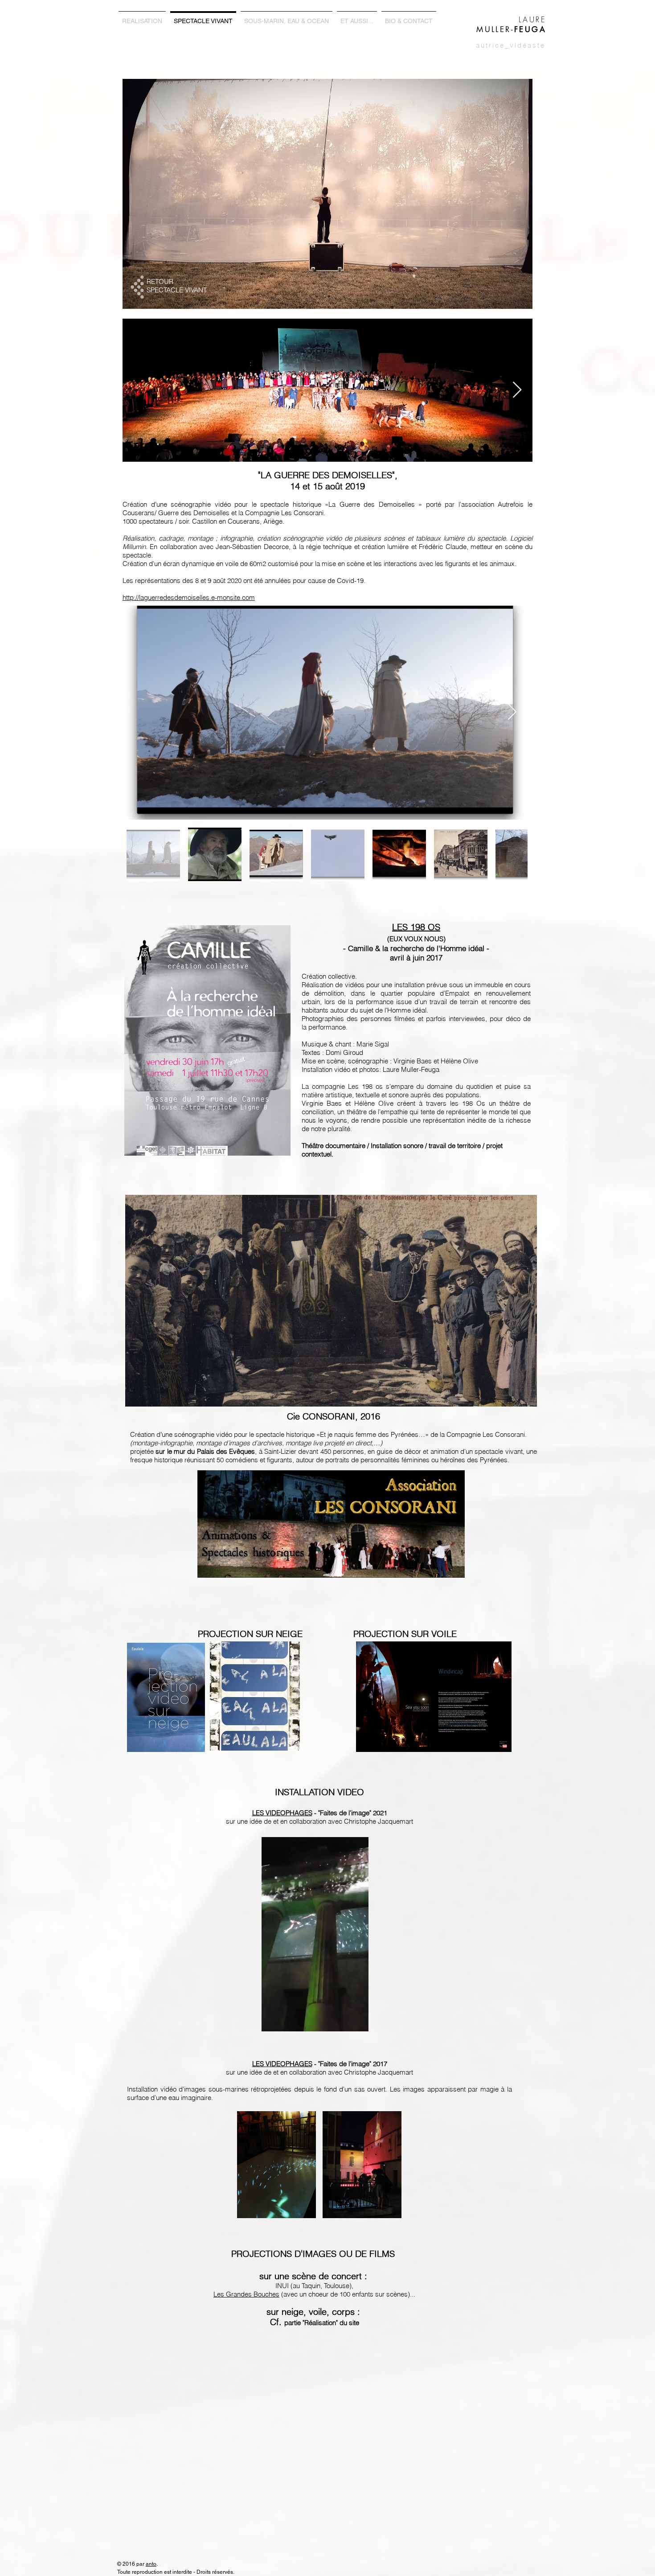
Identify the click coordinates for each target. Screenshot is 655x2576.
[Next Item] (517, 390)
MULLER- (511, 29)
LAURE (532, 19)
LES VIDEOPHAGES (282, 1813)
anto (151, 2564)
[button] (357, 2022)
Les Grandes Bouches (246, 2294)
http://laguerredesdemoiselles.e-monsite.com (189, 597)
